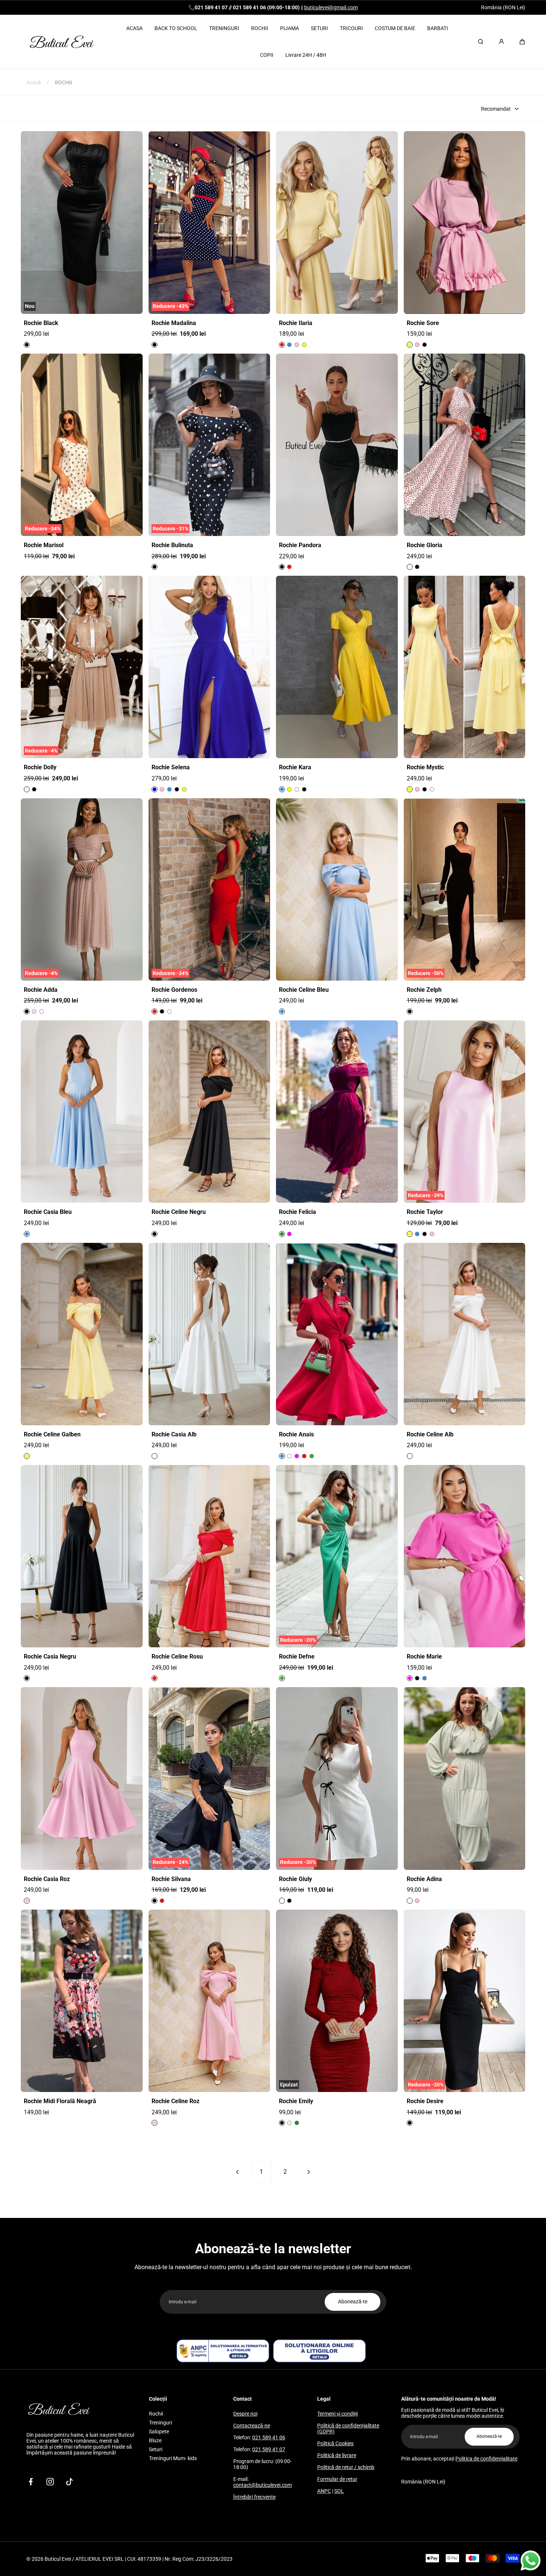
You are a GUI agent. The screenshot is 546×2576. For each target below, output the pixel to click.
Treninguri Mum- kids (173, 2458)
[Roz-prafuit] (34, 1011)
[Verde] (312, 1456)
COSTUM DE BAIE (395, 28)
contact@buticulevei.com (263, 2485)
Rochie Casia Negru (50, 1657)
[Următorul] (309, 2172)
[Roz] (297, 345)
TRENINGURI (224, 28)
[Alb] (297, 789)
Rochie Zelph (424, 990)
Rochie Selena (171, 767)
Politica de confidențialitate (486, 2459)
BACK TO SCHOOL (176, 28)
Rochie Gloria (425, 545)
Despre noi (245, 2414)
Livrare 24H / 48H (306, 55)
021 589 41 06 (269, 2437)
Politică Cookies (335, 2443)
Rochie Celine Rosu (177, 1657)
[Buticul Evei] (62, 42)
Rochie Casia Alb (174, 1435)
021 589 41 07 (269, 2449)
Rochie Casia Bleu (48, 1212)
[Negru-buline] (155, 345)
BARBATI (438, 28)
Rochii (156, 2414)
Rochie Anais (296, 1435)
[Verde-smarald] (282, 1234)
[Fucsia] (297, 1456)
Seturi (156, 2449)
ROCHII (260, 28)
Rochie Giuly (295, 1879)
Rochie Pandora (300, 545)
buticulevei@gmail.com (331, 7)
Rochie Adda (41, 990)
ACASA (134, 28)
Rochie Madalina (174, 323)
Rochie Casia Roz (47, 1879)
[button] (522, 42)
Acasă (34, 82)
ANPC (324, 2491)
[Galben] (304, 345)
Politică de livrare (337, 2455)
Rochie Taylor (425, 1212)
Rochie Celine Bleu (304, 990)
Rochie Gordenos (174, 990)
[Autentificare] (501, 42)
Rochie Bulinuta (172, 545)
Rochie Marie (424, 1657)
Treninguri (160, 2423)
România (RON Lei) (503, 7)
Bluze (155, 2440)
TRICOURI (351, 28)
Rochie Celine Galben (52, 1435)
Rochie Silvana (171, 1879)
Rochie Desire (425, 2101)
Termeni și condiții (337, 2414)
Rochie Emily (296, 2101)
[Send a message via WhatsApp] (531, 2561)
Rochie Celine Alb (430, 1435)
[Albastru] (155, 789)
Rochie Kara (295, 767)
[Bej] (27, 789)
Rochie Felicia (298, 1212)
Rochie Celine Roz (175, 2101)
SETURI (319, 28)
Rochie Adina (424, 1879)
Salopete (159, 2432)
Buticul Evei (58, 2559)
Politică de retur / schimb (346, 2467)
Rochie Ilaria (296, 323)
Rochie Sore (423, 323)
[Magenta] (289, 1234)
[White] (410, 567)
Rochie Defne (297, 1657)
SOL (339, 2491)
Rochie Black (41, 323)
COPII (267, 55)
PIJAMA (290, 28)
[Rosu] (282, 345)
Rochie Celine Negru (179, 1212)
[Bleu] (289, 345)
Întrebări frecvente (254, 2497)
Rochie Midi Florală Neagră (60, 2101)
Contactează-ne (252, 2426)
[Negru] (27, 345)
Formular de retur (337, 2479)
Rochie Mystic (425, 767)
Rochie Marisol (44, 545)
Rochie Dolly (40, 767)
